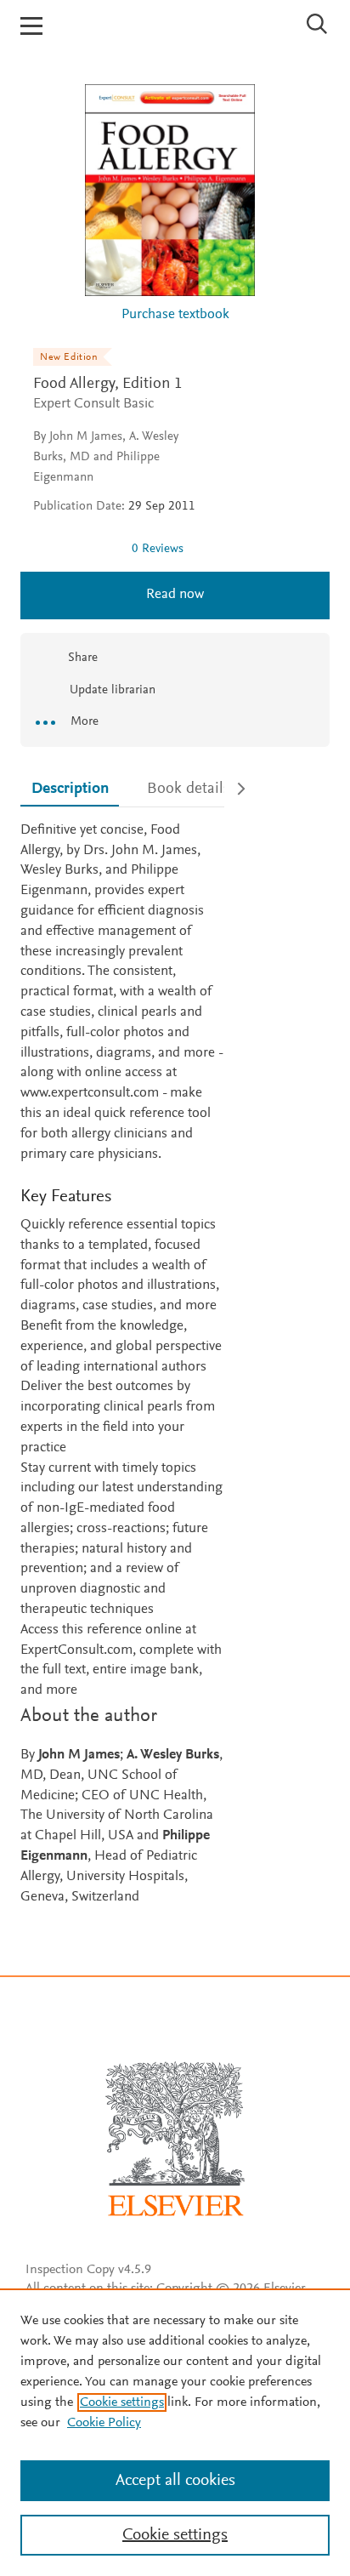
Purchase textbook (175, 315)
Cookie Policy (104, 2423)
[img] (76, 549)
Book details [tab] (189, 789)
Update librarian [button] (111, 690)
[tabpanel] (122, 1365)
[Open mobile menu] (31, 26)
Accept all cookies (175, 2481)
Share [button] (83, 658)
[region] (175, 2432)
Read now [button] (175, 595)
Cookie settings (122, 2402)
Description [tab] (70, 789)
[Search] (317, 24)
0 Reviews (158, 549)
